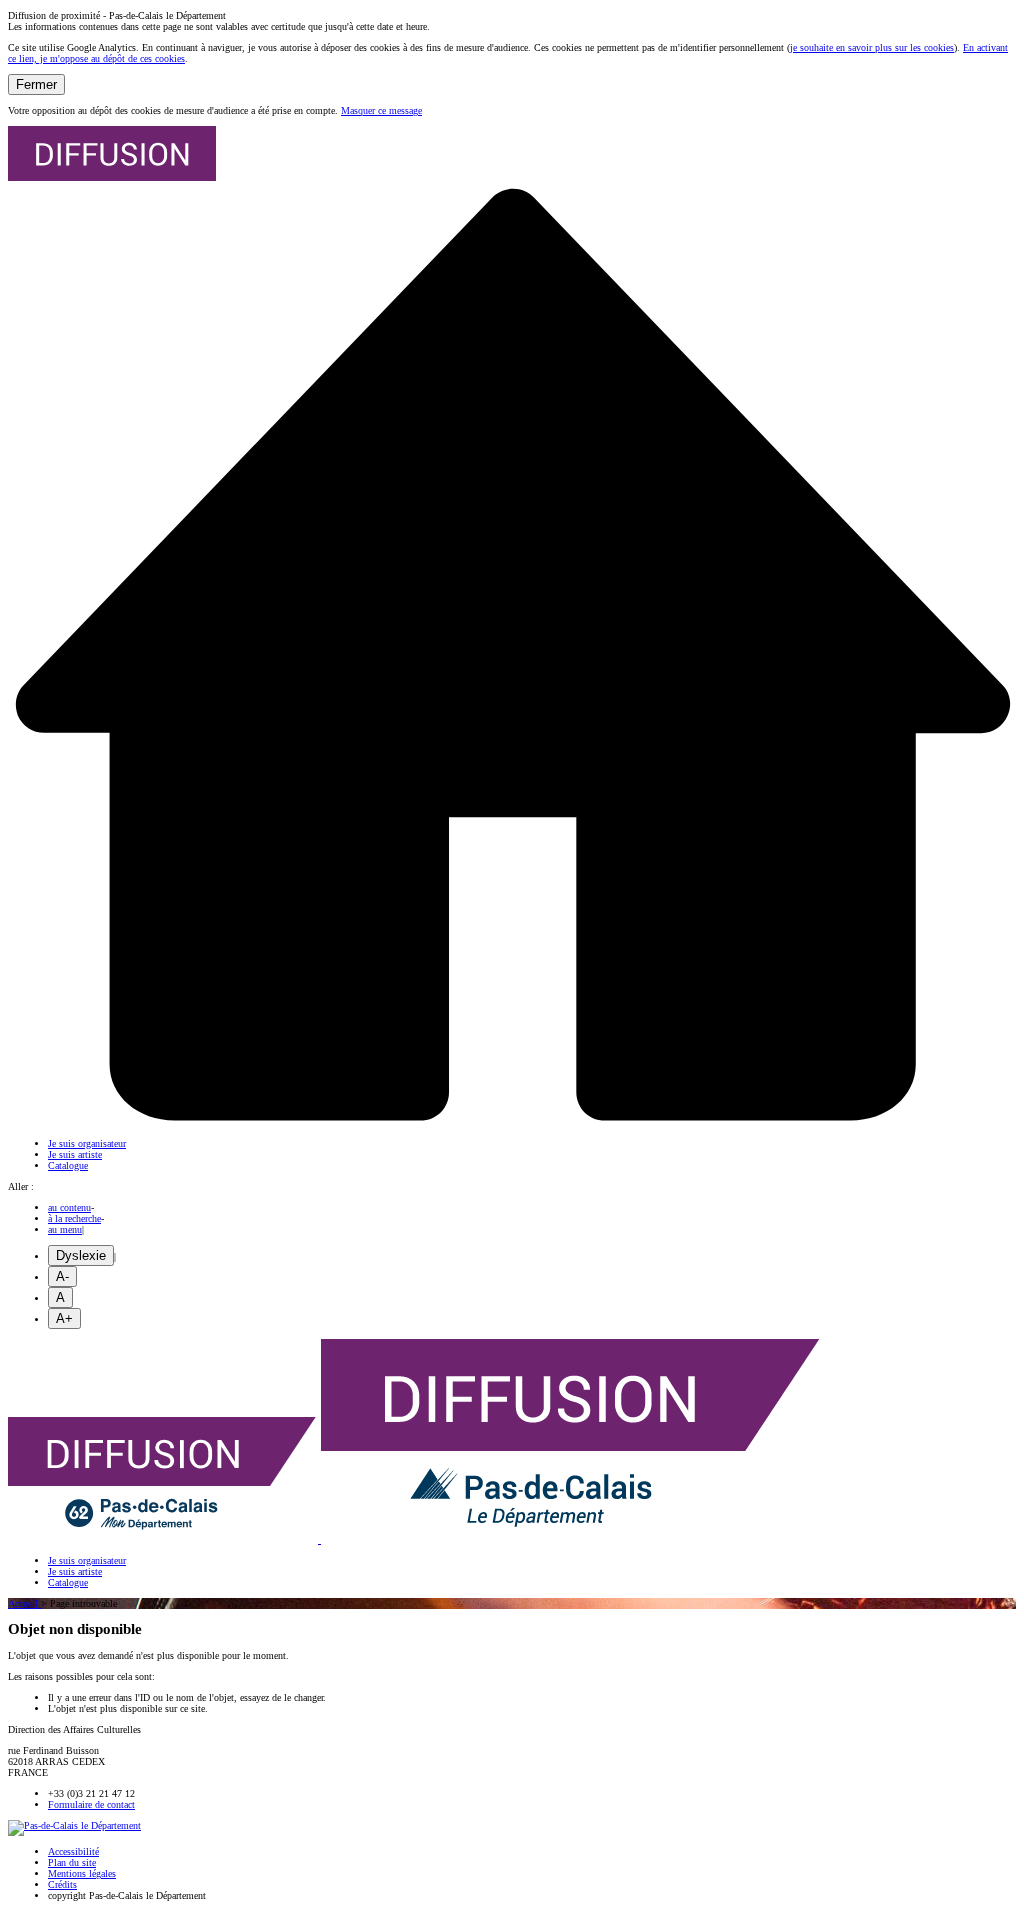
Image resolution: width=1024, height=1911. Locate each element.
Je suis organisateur (87, 1143)
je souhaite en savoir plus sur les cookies (872, 47)
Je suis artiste (75, 1154)
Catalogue (68, 1165)
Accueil (24, 1603)
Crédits (62, 1884)
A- (62, 1276)
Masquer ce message (381, 110)
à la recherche (74, 1218)
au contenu (69, 1207)
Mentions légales (82, 1873)
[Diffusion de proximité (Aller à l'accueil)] (414, 1539)
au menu (65, 1229)
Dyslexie (81, 1255)
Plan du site (72, 1862)
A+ (64, 1318)
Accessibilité (73, 1851)
